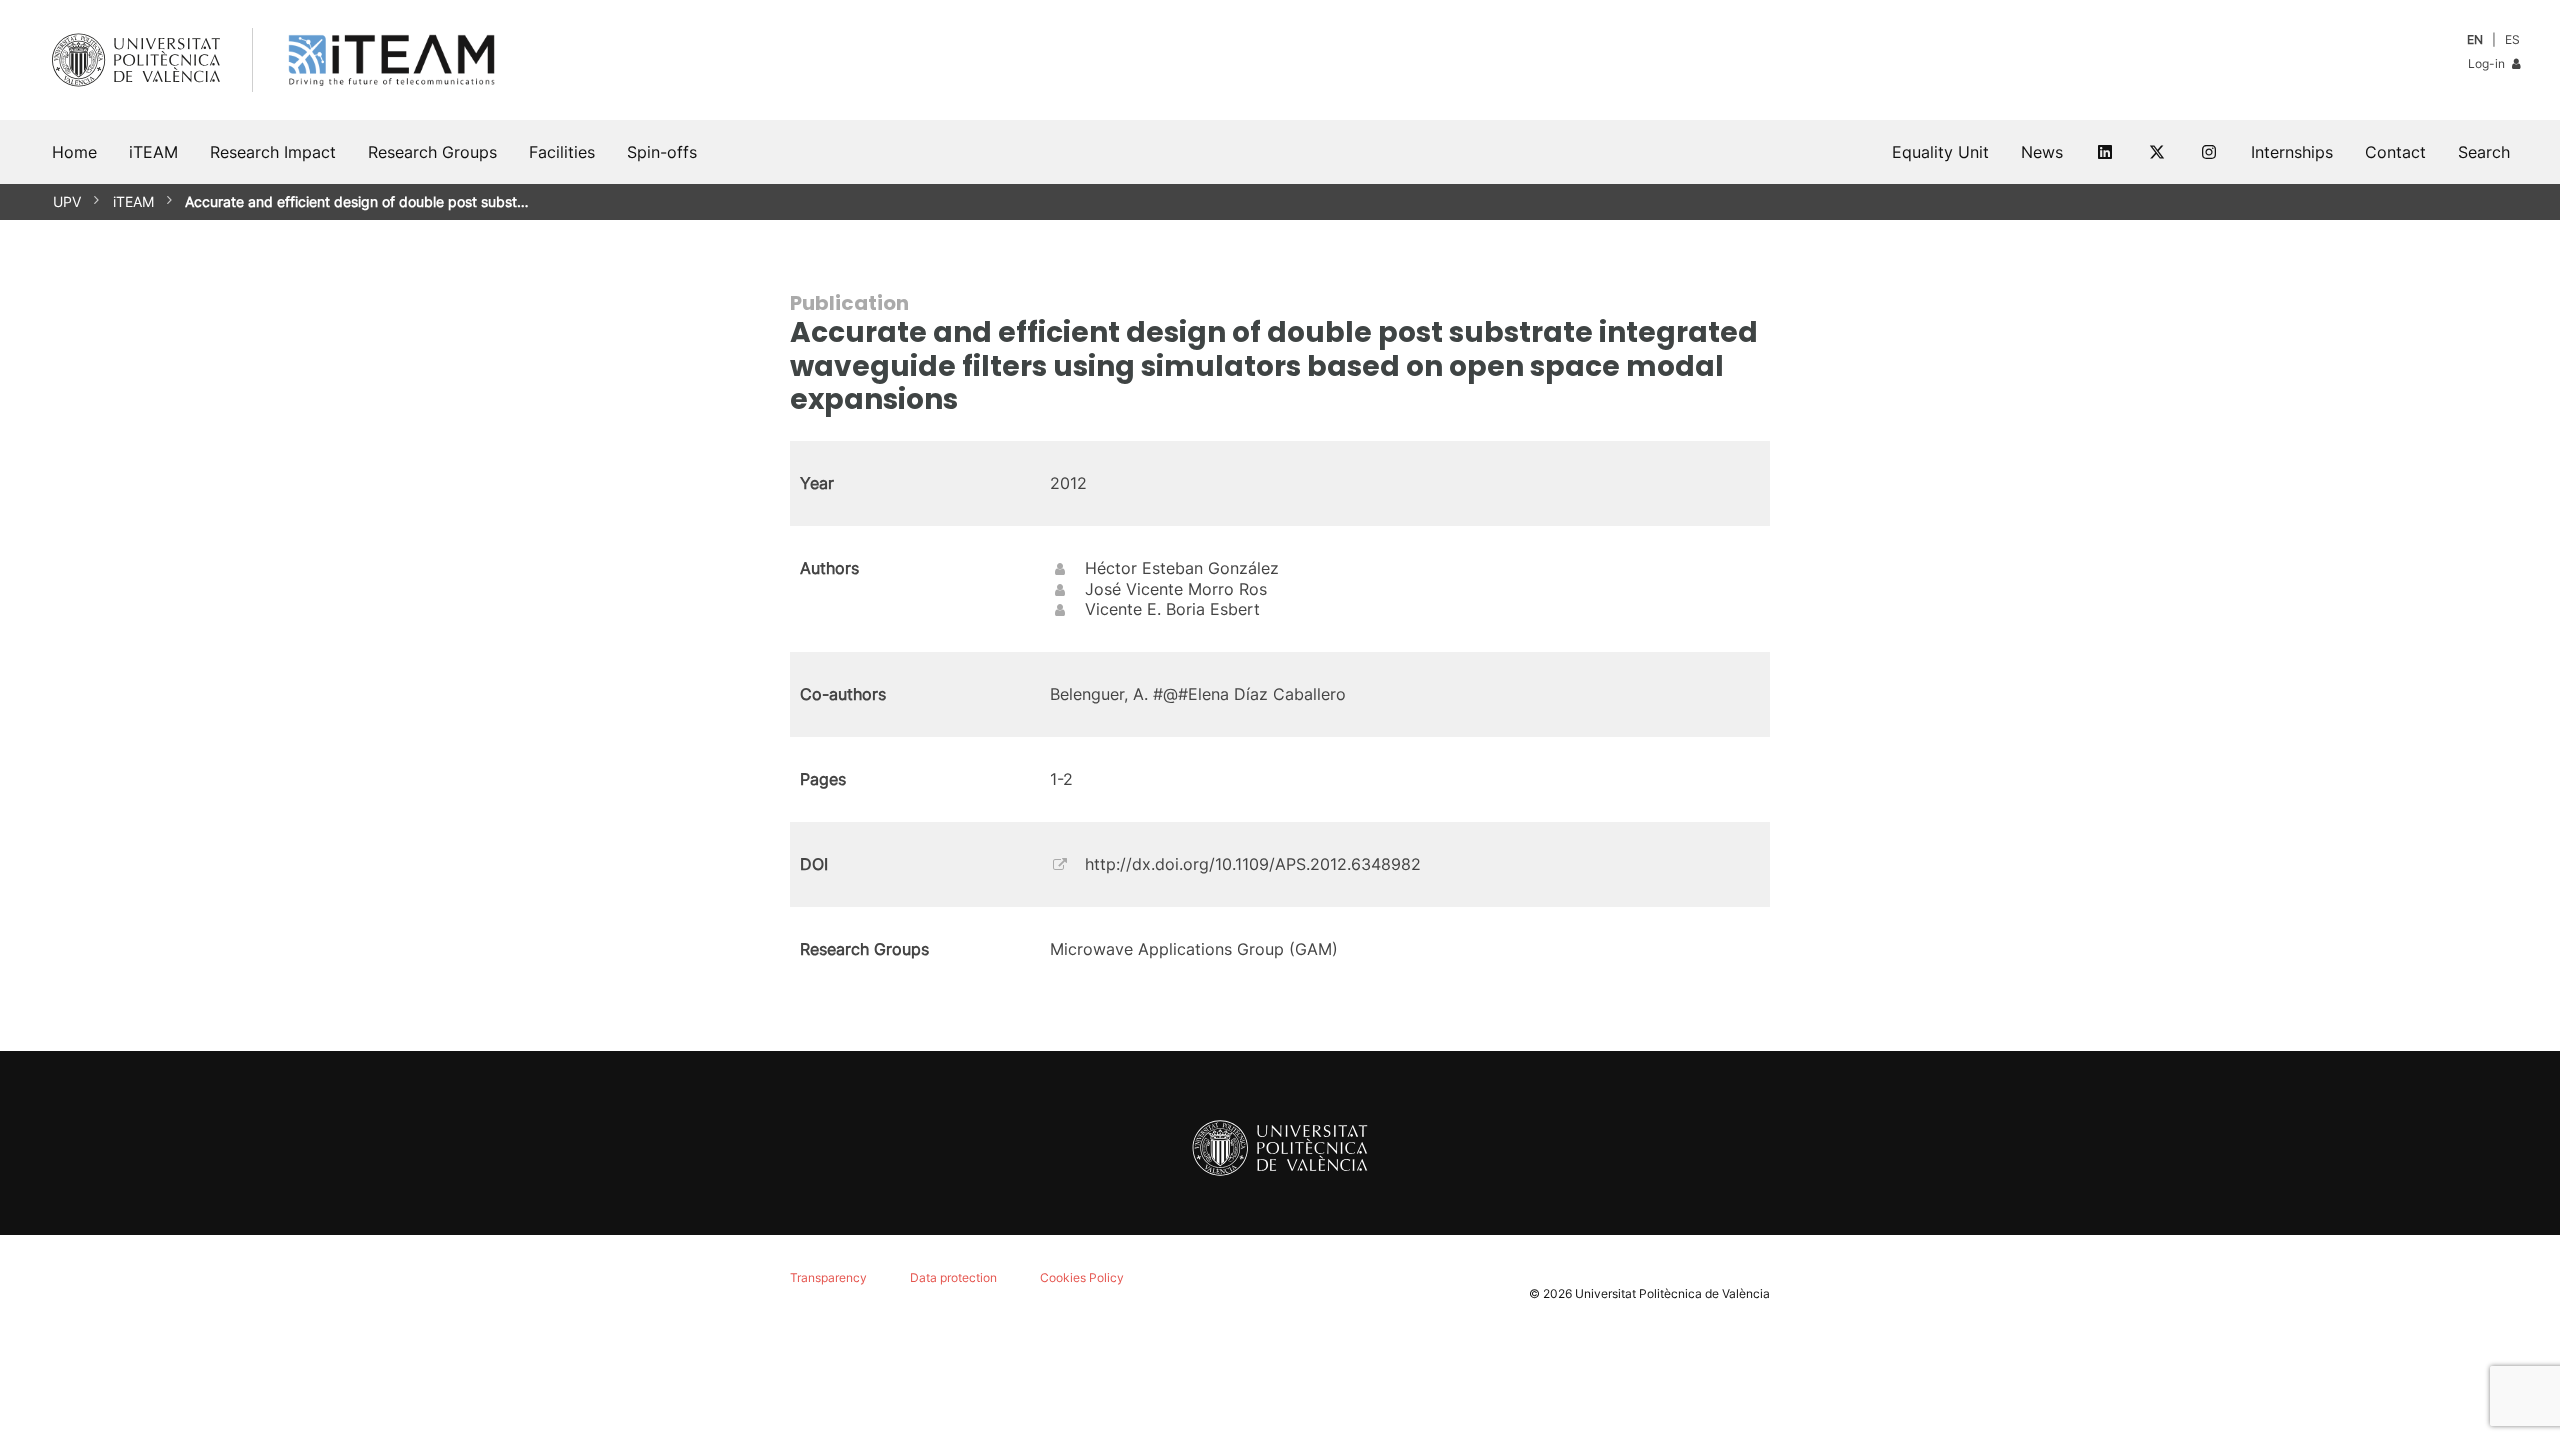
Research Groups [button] (432, 152)
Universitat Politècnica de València (1672, 1293)
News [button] (2042, 152)
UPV (67, 201)
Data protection (953, 1277)
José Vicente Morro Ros (1176, 589)
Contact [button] (2395, 152)
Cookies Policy (1082, 1277)
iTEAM (133, 201)
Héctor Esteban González (1182, 568)
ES (2512, 39)
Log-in (2488, 63)
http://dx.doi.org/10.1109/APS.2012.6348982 (1253, 864)
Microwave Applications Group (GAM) (1194, 949)
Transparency (828, 1277)
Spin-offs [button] (662, 152)
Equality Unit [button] (1940, 152)
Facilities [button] (562, 152)
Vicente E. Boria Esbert (1172, 609)
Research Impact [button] (273, 152)
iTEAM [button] (153, 152)
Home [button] (74, 152)
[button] (2484, 152)
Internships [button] (2292, 152)
